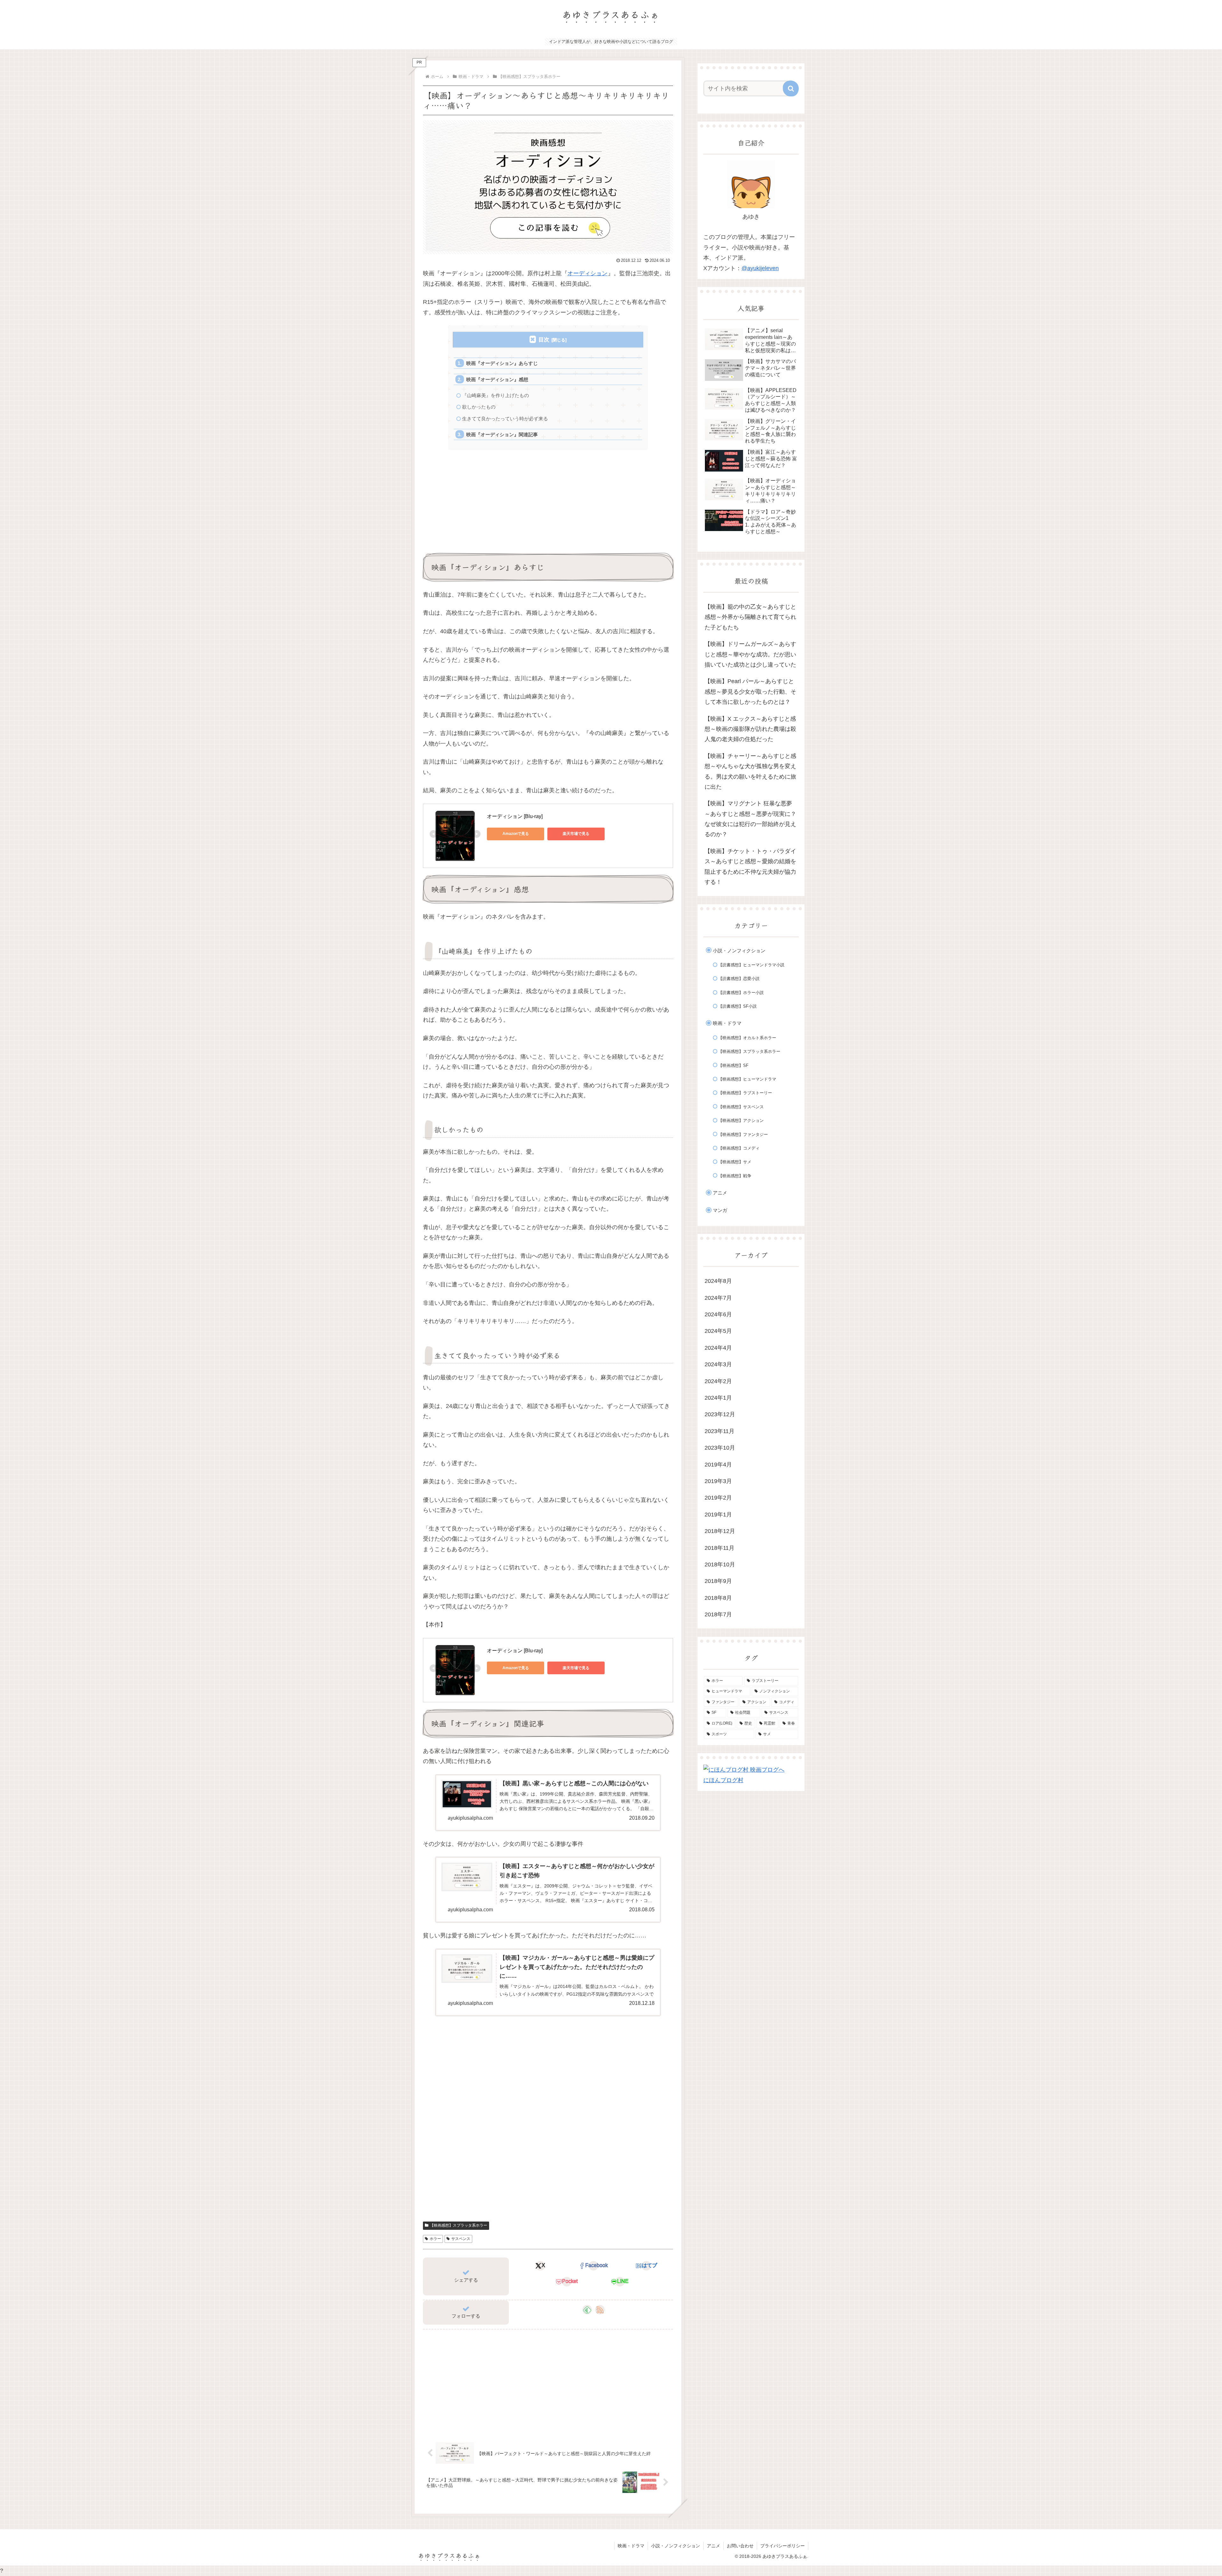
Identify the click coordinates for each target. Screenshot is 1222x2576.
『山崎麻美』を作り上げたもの (495, 395)
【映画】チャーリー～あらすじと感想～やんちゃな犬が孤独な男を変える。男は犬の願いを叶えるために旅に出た (750, 771)
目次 (544, 340)
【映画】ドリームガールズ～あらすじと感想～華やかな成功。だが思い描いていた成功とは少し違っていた (750, 654)
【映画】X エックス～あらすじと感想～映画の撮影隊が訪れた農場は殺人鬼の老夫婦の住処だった (750, 729)
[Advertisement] (548, 501)
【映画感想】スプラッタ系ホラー (459, 2225)
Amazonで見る (516, 834)
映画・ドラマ (631, 2546)
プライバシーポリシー (783, 2546)
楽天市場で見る (576, 834)
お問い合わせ (740, 2546)
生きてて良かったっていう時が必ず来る (505, 419)
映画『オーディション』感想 (497, 379)
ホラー (435, 2239)
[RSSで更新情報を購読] (600, 2310)
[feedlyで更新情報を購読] (587, 2310)
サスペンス (461, 2239)
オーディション (587, 273)
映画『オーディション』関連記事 (502, 434)
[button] (791, 88)
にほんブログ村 (723, 1780)
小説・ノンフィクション (676, 2546)
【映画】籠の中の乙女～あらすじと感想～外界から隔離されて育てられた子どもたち (750, 617)
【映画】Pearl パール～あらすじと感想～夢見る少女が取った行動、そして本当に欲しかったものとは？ (750, 692)
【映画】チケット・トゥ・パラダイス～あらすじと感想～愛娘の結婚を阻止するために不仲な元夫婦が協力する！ (750, 867)
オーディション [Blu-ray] (515, 816)
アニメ (713, 2546)
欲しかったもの (479, 407)
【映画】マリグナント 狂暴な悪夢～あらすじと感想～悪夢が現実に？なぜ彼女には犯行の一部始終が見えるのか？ (750, 819)
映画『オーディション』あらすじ (502, 363)
